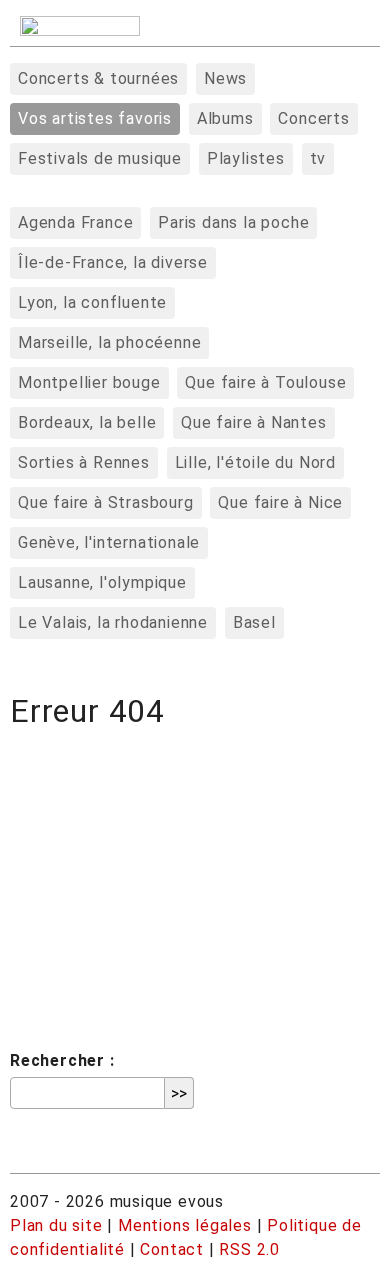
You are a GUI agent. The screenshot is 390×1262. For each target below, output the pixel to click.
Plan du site (56, 1225)
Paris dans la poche (233, 222)
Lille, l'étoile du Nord (255, 462)
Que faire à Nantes (253, 422)
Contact (172, 1249)
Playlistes (246, 158)
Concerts (313, 118)
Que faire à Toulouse (265, 382)
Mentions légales (185, 1225)
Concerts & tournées (98, 78)
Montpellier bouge (89, 382)
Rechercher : (62, 1060)
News (225, 78)
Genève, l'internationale (109, 542)
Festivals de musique (100, 158)
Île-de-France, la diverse (113, 262)
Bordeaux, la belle (87, 422)
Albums (225, 118)
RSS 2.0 (249, 1249)
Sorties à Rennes (84, 462)
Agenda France (75, 222)
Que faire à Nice (280, 502)
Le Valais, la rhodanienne (113, 622)
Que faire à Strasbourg (106, 502)
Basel (254, 622)
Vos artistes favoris (95, 118)
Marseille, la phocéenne (109, 342)
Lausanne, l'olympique (102, 582)
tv (318, 158)
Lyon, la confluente (92, 302)
